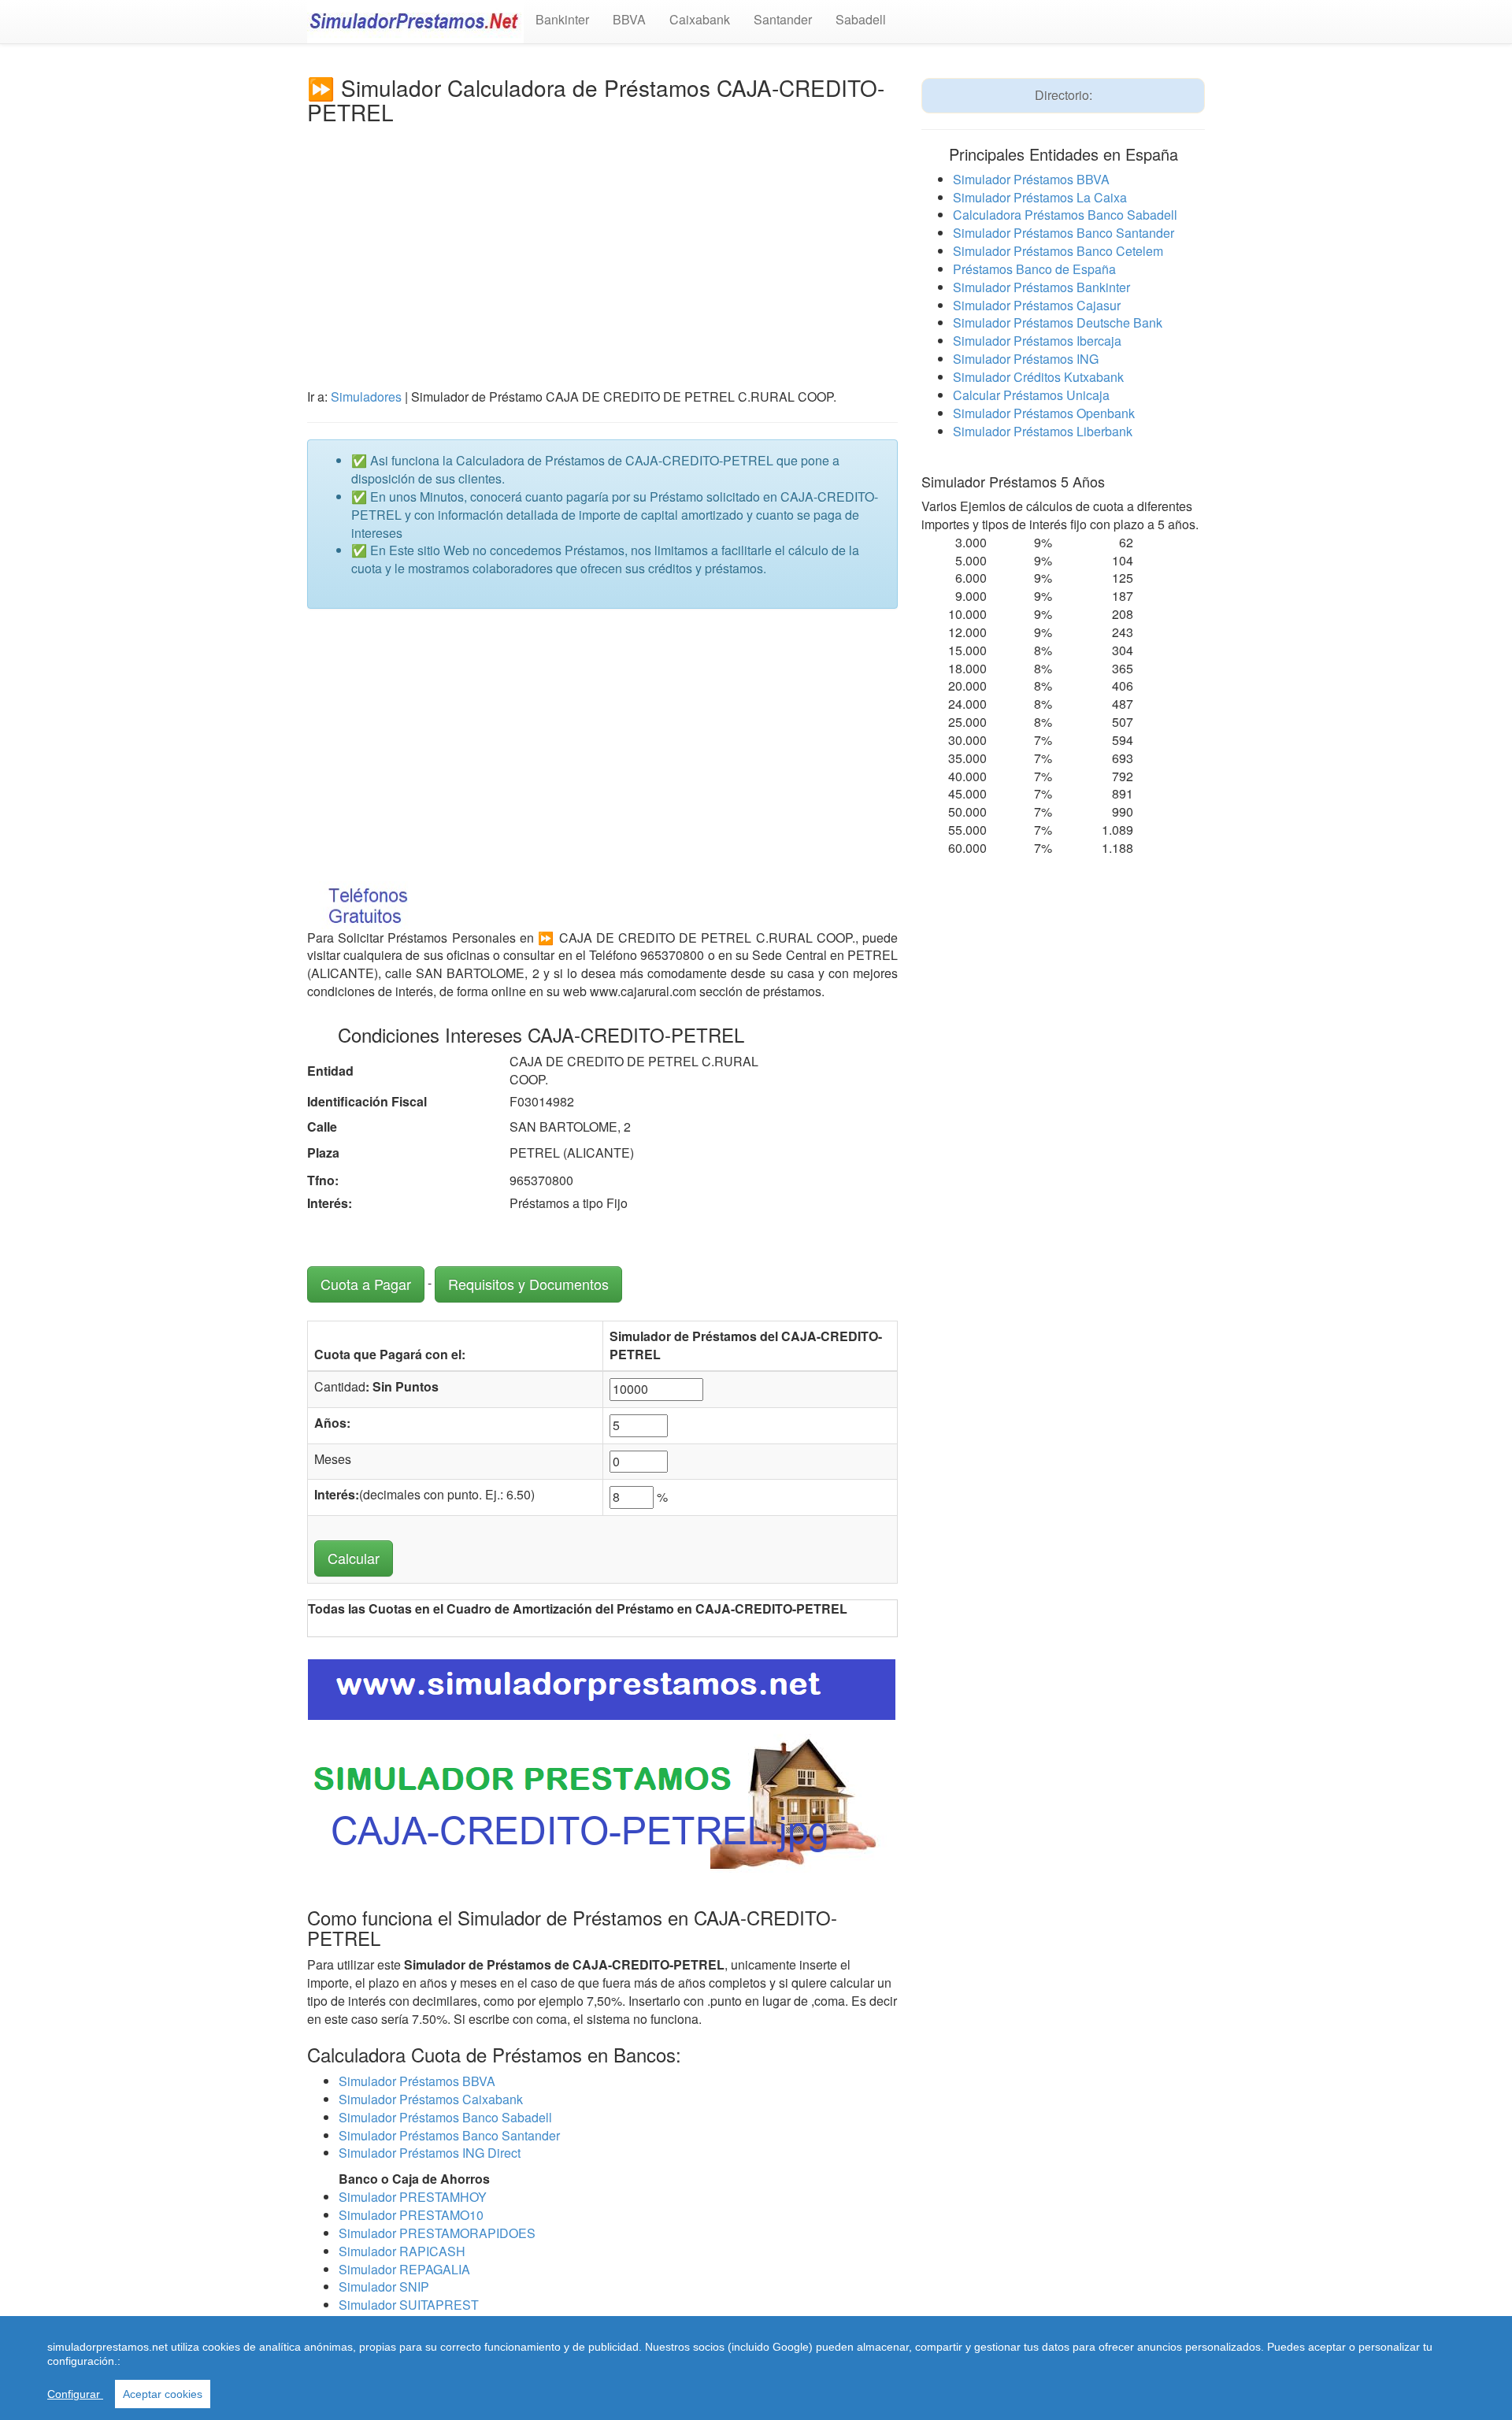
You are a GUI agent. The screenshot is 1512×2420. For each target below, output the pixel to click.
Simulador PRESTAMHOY (413, 2197)
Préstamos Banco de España (1034, 269)
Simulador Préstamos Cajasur (1037, 305)
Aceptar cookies (163, 2394)
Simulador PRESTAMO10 (411, 2215)
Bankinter (562, 19)
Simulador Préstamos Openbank (1044, 413)
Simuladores (366, 397)
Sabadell (861, 19)
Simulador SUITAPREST (409, 2305)
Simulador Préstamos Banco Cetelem (1058, 251)
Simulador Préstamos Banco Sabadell (445, 2117)
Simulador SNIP (384, 2287)
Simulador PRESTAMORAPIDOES (437, 2233)
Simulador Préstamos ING (1026, 359)
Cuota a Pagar (366, 1284)
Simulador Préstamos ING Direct (430, 2153)
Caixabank (700, 19)
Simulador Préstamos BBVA (417, 2081)
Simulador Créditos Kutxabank (1038, 377)
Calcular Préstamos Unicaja (1031, 395)
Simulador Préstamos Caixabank (431, 2099)
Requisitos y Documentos (528, 1284)
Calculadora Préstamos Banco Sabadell (1065, 215)
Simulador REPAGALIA (404, 2269)
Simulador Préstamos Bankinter (1041, 287)
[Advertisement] (602, 243)
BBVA (629, 19)
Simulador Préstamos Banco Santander (449, 2135)
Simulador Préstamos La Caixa (1040, 197)
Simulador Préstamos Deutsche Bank (1058, 322)
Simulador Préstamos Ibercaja (1037, 341)
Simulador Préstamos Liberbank (1043, 431)
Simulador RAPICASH (402, 2251)
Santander (783, 19)
